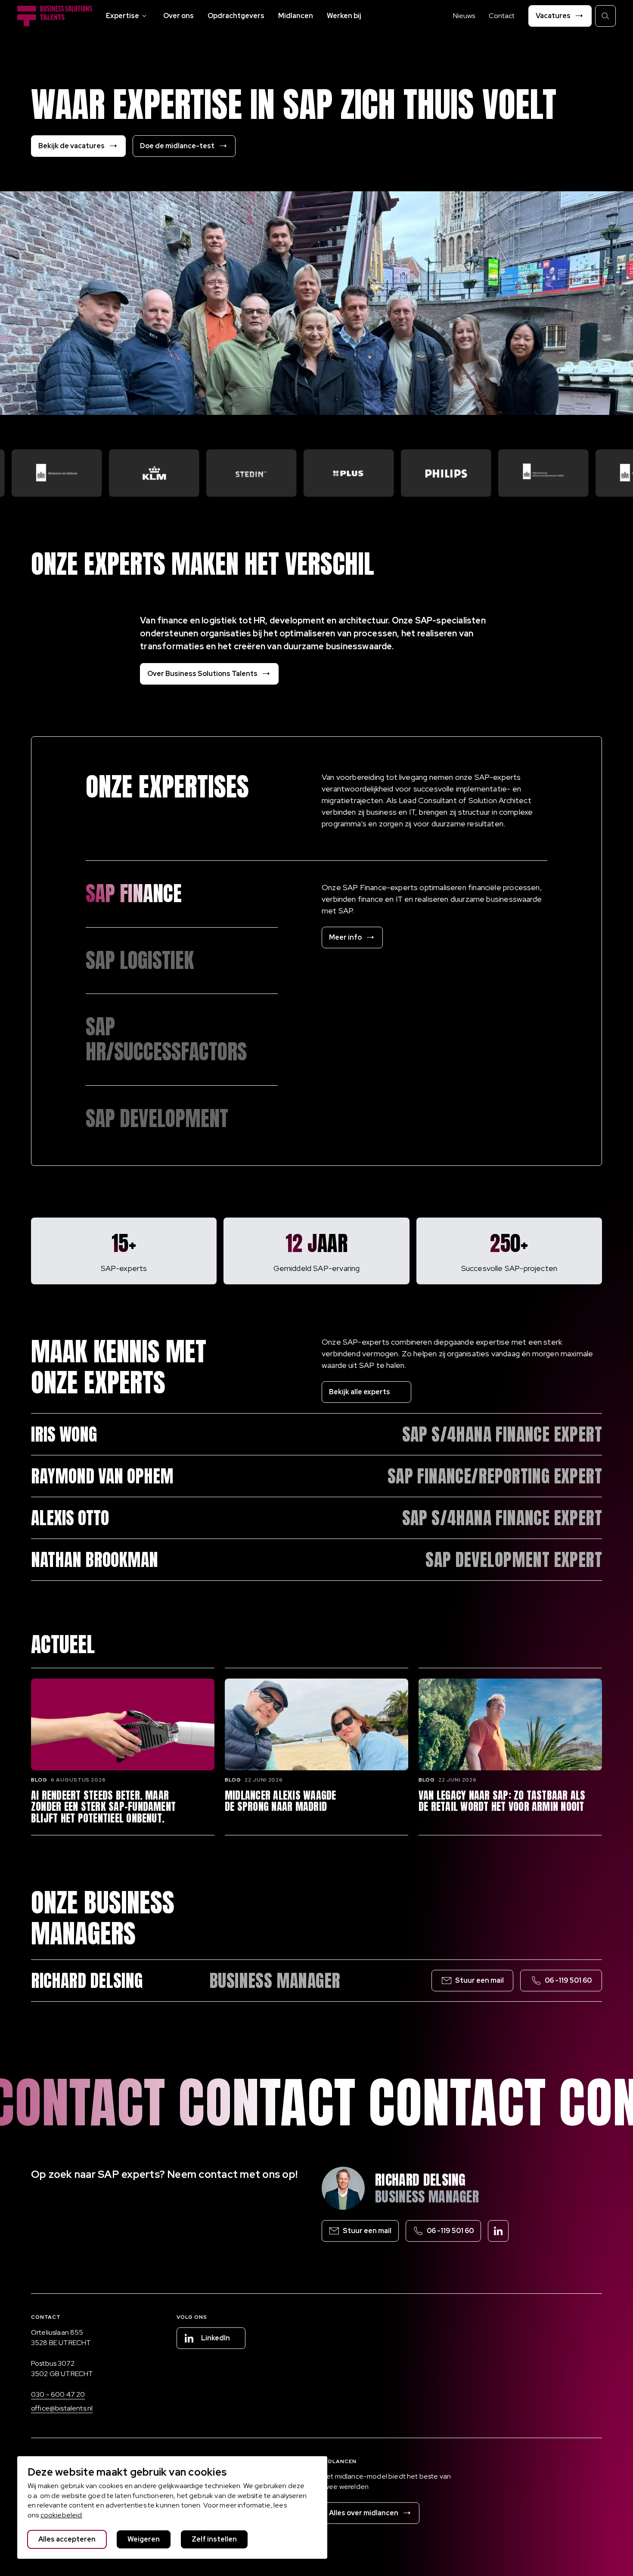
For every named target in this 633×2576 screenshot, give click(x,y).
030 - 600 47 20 (58, 2394)
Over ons (178, 16)
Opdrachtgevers (236, 16)
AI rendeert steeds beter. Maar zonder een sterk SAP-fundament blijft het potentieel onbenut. (103, 1807)
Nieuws (464, 16)
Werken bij (344, 16)
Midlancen (296, 16)
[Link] (182, 894)
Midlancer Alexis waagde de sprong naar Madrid (281, 1801)
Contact (502, 16)
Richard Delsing (420, 2180)
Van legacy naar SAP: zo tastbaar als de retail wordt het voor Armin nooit (502, 1801)
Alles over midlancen (364, 2513)
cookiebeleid (61, 2515)
